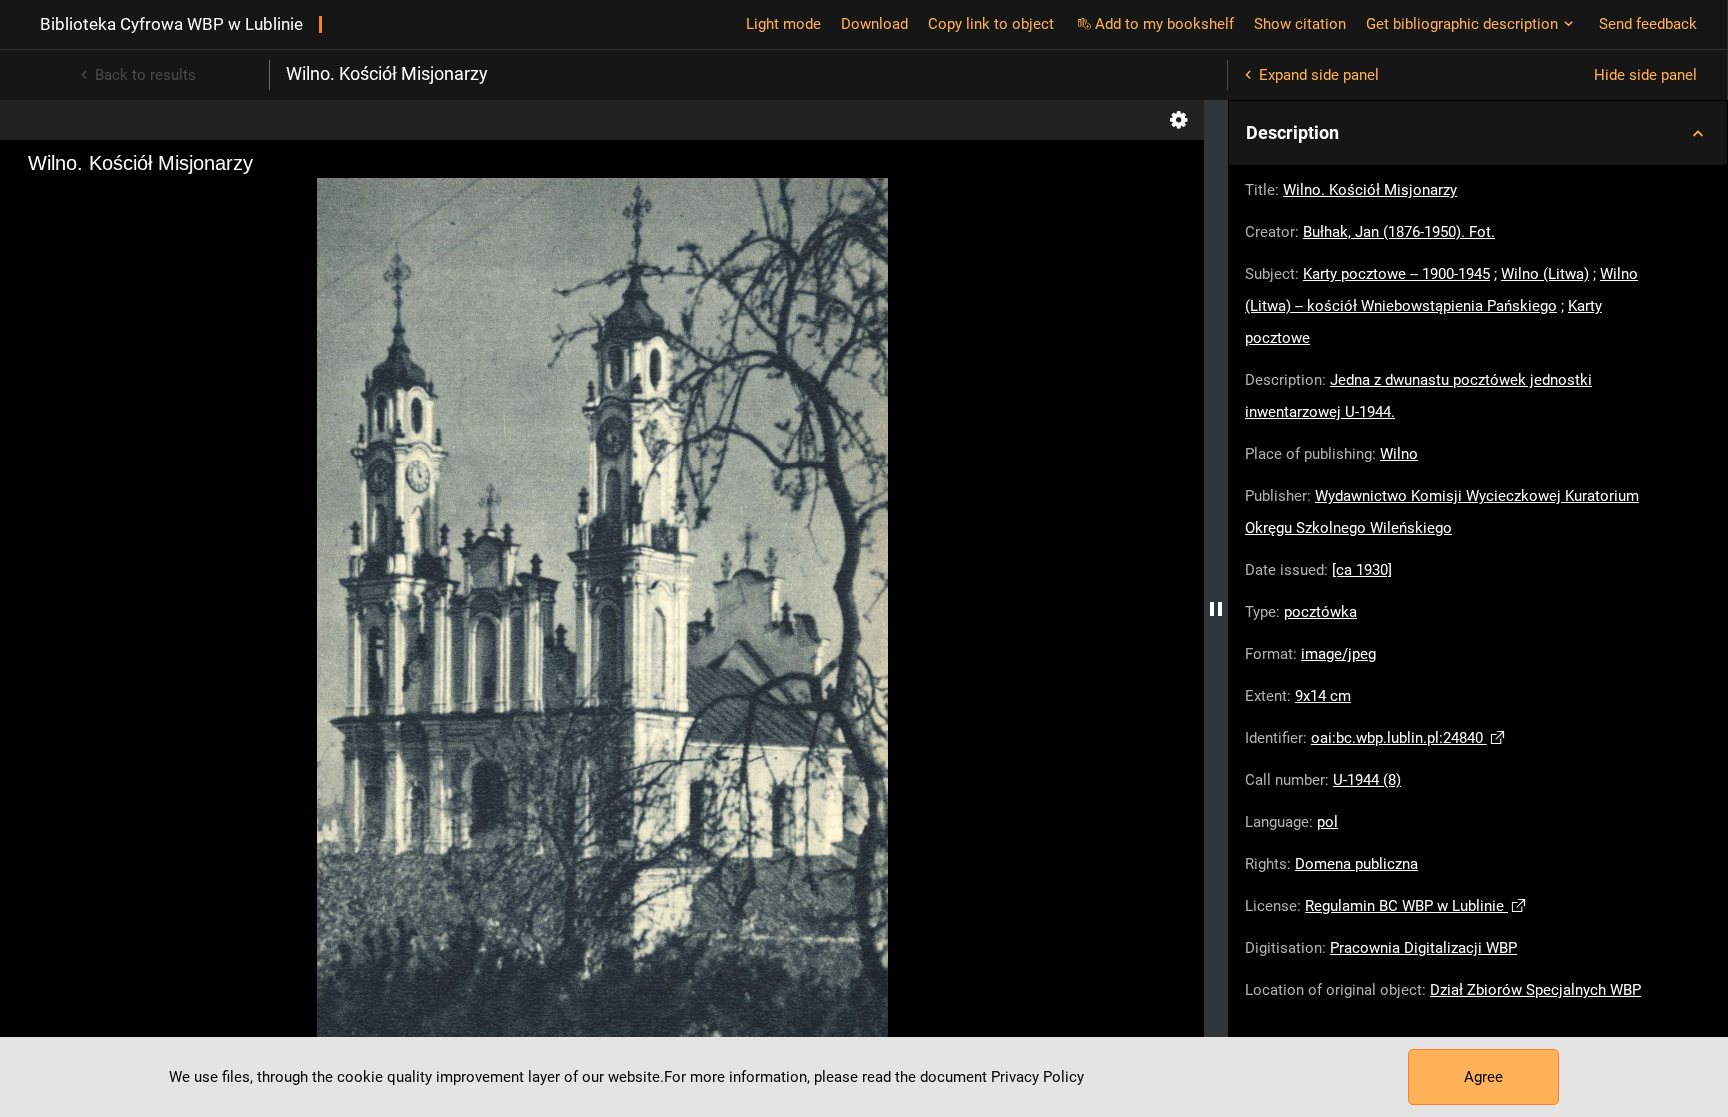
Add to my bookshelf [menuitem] (1164, 24)
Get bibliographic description (1462, 24)
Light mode (783, 24)
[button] (1478, 133)
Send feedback (1648, 24)
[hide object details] (1216, 608)
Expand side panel (1319, 75)
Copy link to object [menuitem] (991, 24)
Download (874, 24)
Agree (1483, 1077)
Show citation (1300, 24)
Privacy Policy (1037, 1077)
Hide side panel (1645, 75)
